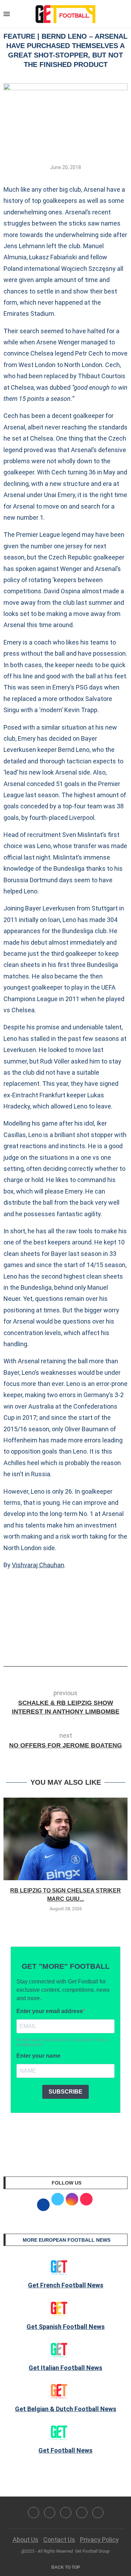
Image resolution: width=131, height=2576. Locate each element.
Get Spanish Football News (66, 2327)
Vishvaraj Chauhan (38, 1565)
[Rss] (82, 2513)
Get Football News (65, 2450)
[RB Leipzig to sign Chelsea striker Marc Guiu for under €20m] (65, 1839)
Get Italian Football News (65, 2368)
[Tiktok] (98, 2513)
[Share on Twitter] (68, 1647)
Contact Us (59, 2540)
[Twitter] (50, 2513)
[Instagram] (66, 2513)
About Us (26, 2540)
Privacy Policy (99, 2540)
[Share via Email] (92, 1647)
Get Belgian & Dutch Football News (66, 2409)
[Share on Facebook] (55, 1647)
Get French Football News (66, 2285)
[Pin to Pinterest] (80, 1647)
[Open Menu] (7, 14)
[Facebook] (34, 2513)
